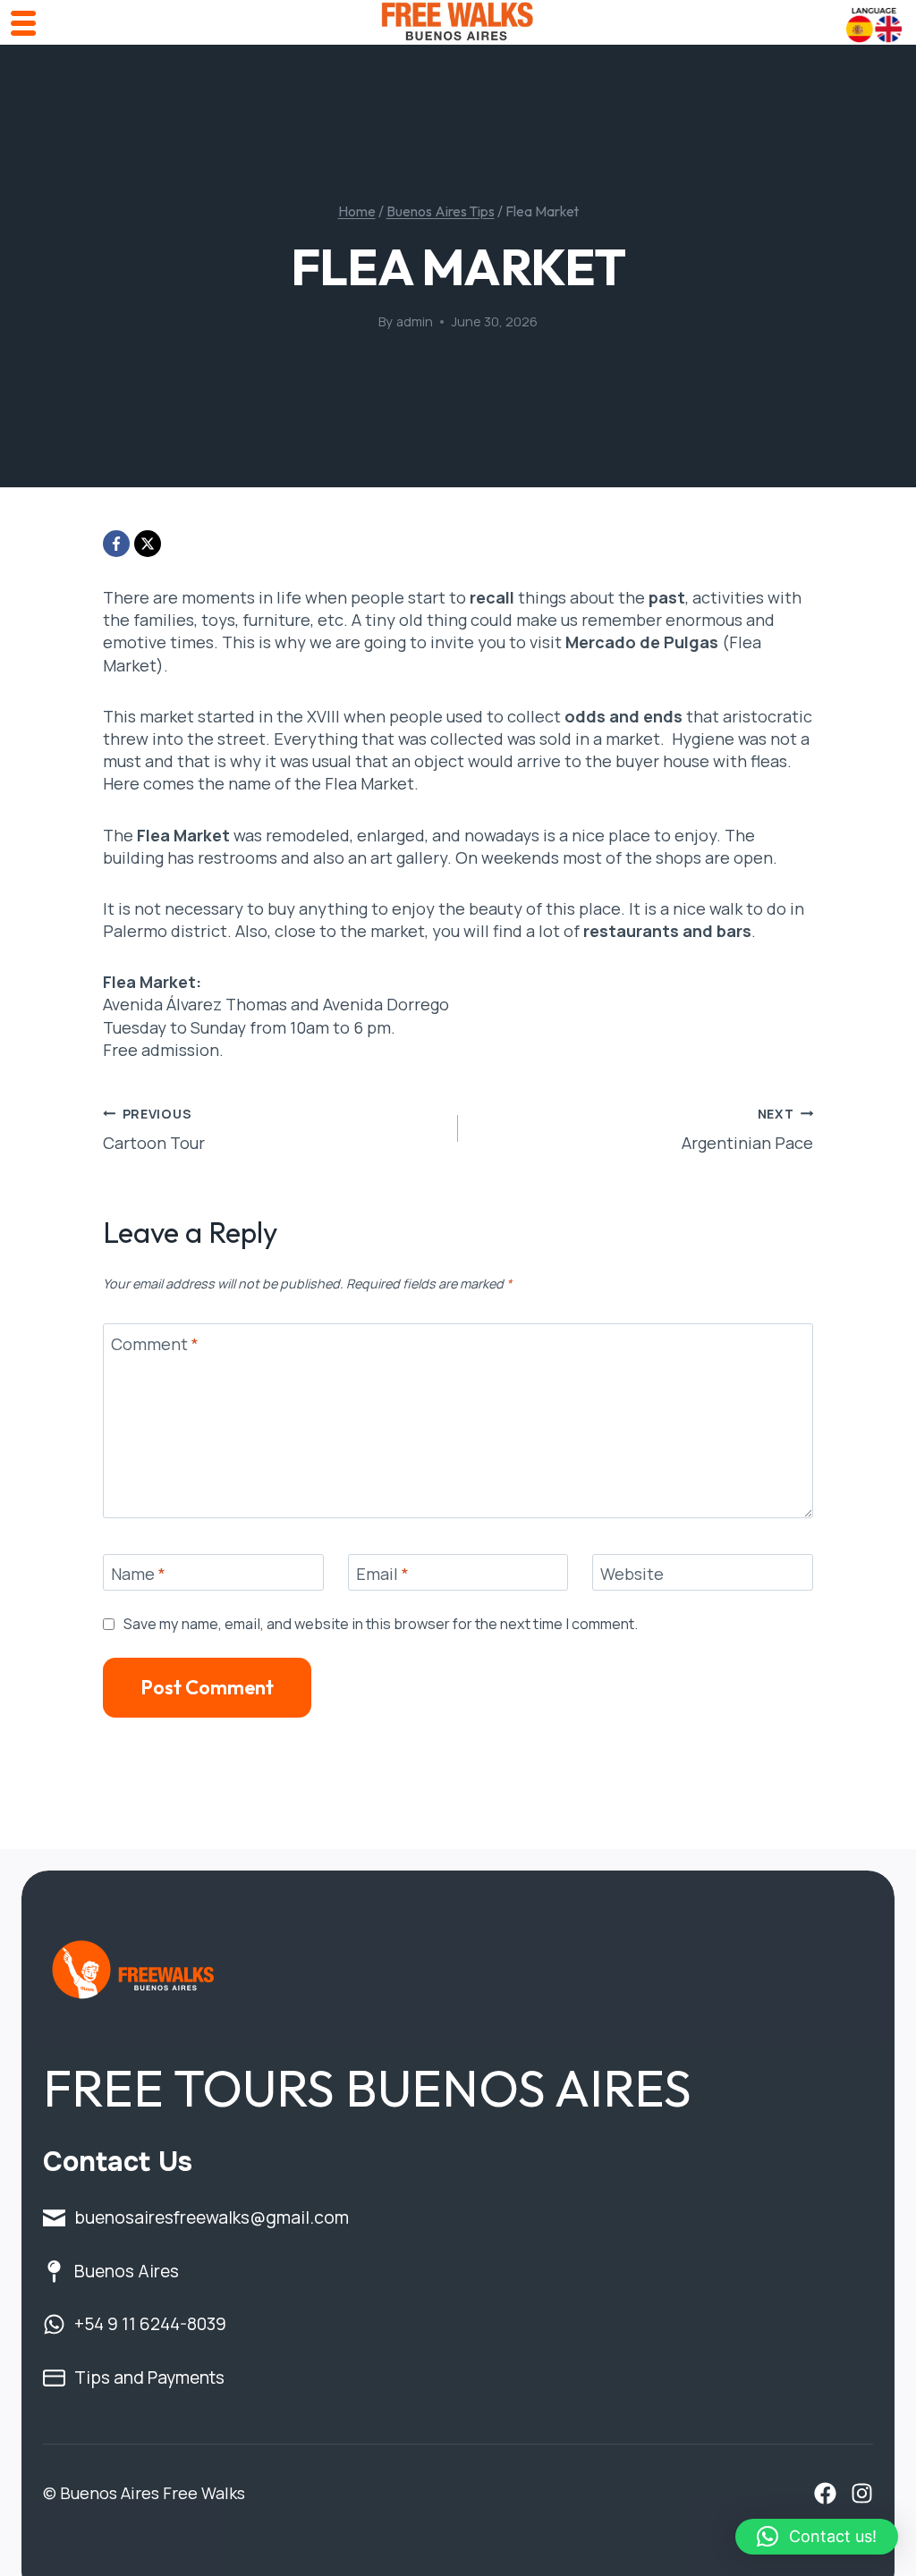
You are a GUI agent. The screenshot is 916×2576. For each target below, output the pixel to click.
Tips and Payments (149, 2377)
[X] (148, 544)
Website (632, 1574)
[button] (817, 2537)
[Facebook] (116, 544)
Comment (155, 1344)
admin (415, 321)
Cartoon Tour (154, 1129)
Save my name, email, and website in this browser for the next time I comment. (381, 1624)
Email (382, 1574)
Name (138, 1574)
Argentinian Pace (747, 1129)
